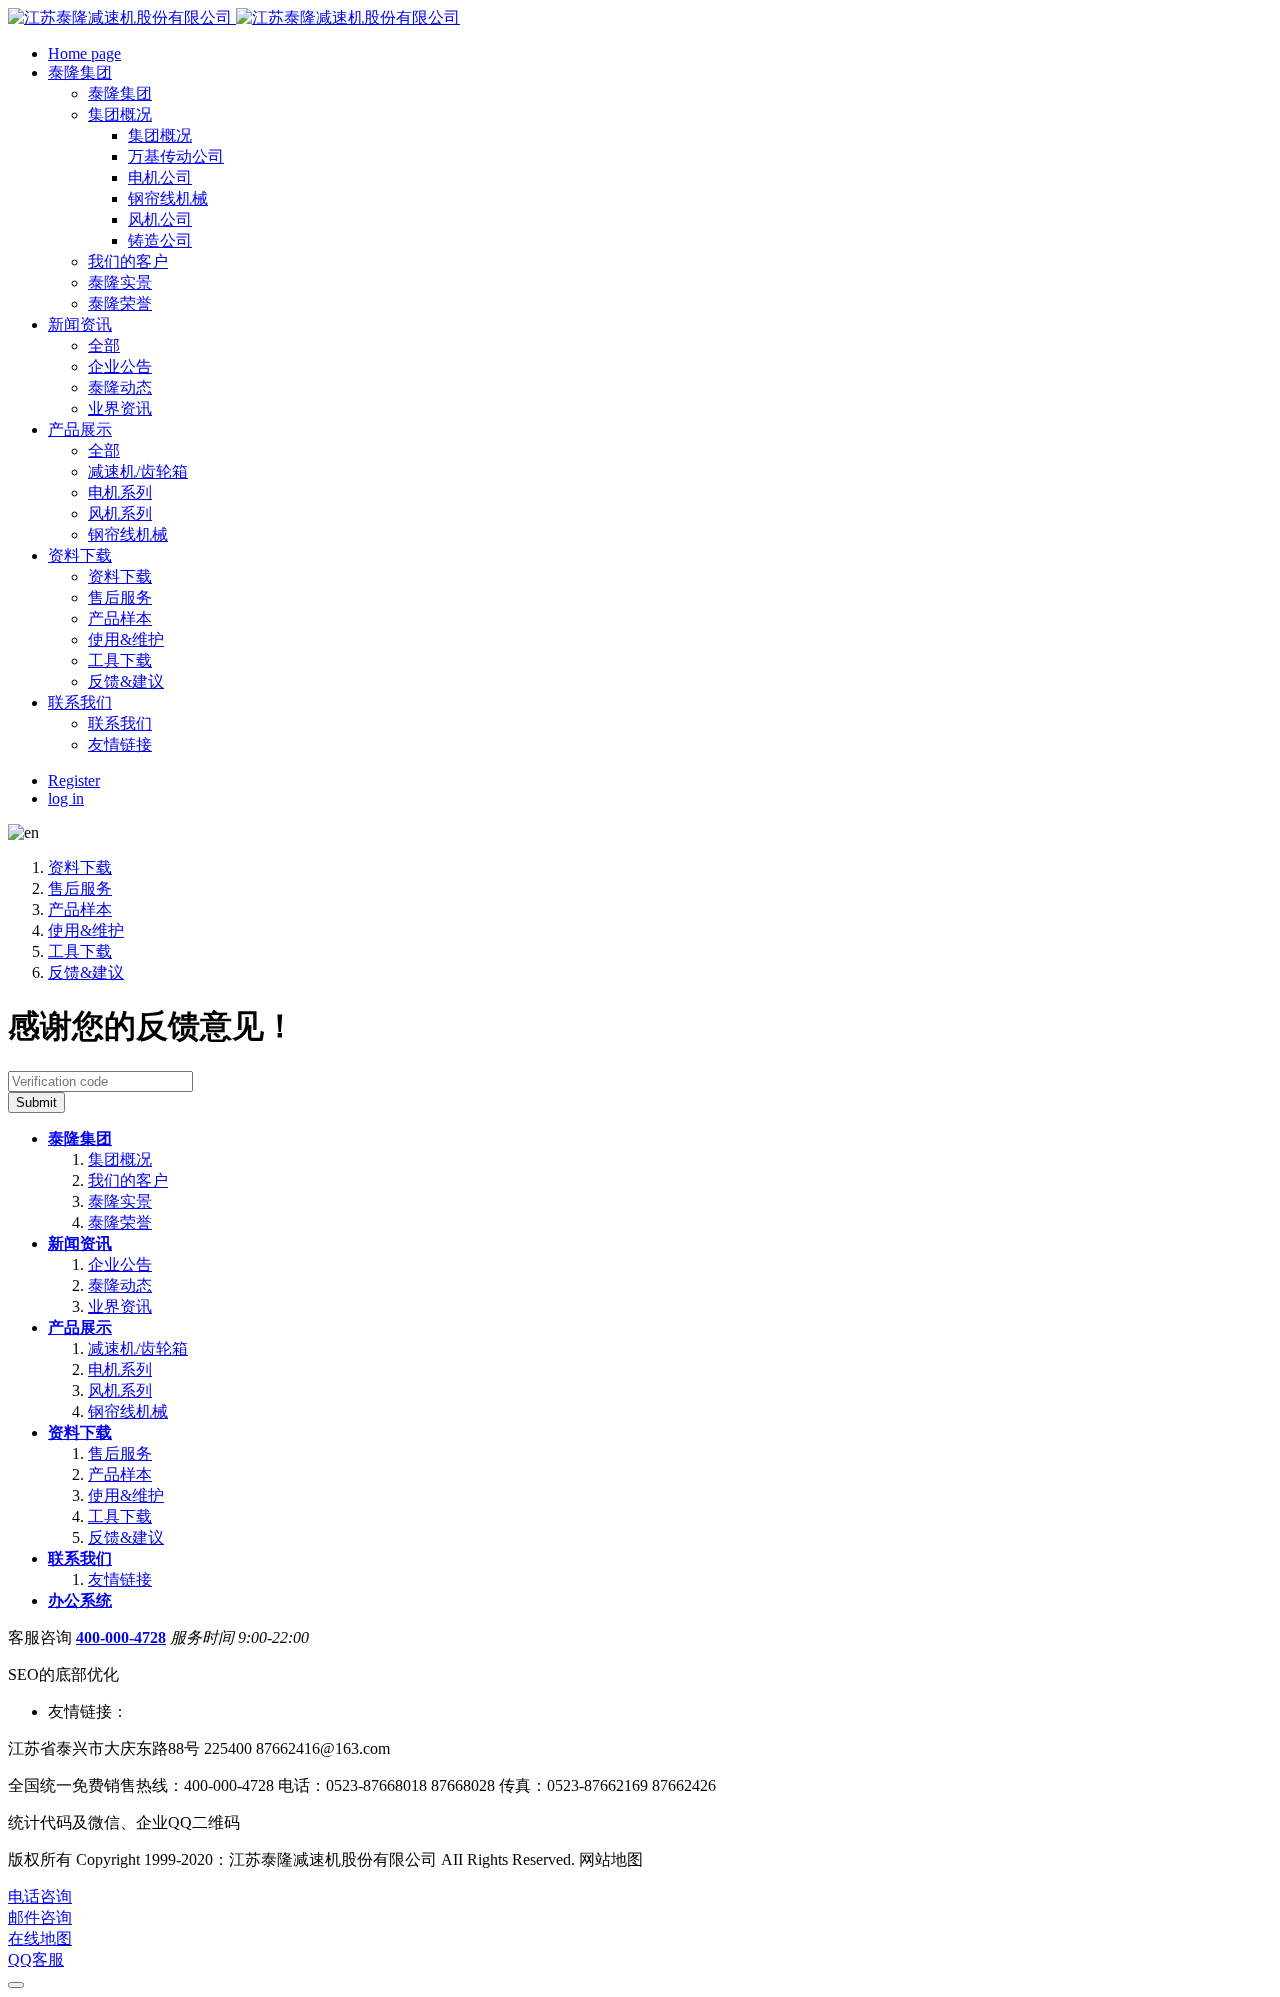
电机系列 (120, 1369)
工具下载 (80, 951)
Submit (36, 1102)
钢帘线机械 (128, 1411)
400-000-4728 (121, 1637)
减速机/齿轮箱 (138, 1348)
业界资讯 (120, 1306)
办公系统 (80, 1600)
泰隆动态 (120, 1285)
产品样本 (80, 909)
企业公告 (120, 1264)
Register (74, 780)
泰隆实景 (120, 1201)
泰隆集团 (80, 1138)
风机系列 (120, 1390)
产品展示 (80, 1327)
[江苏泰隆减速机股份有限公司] (234, 17)
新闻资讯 (80, 1243)
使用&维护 (86, 930)
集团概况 (120, 1159)
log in (66, 798)
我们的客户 (128, 1180)
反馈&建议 (86, 972)
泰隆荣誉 (120, 1222)
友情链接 (120, 1579)
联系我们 (80, 1558)
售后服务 (80, 888)
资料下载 (80, 867)
